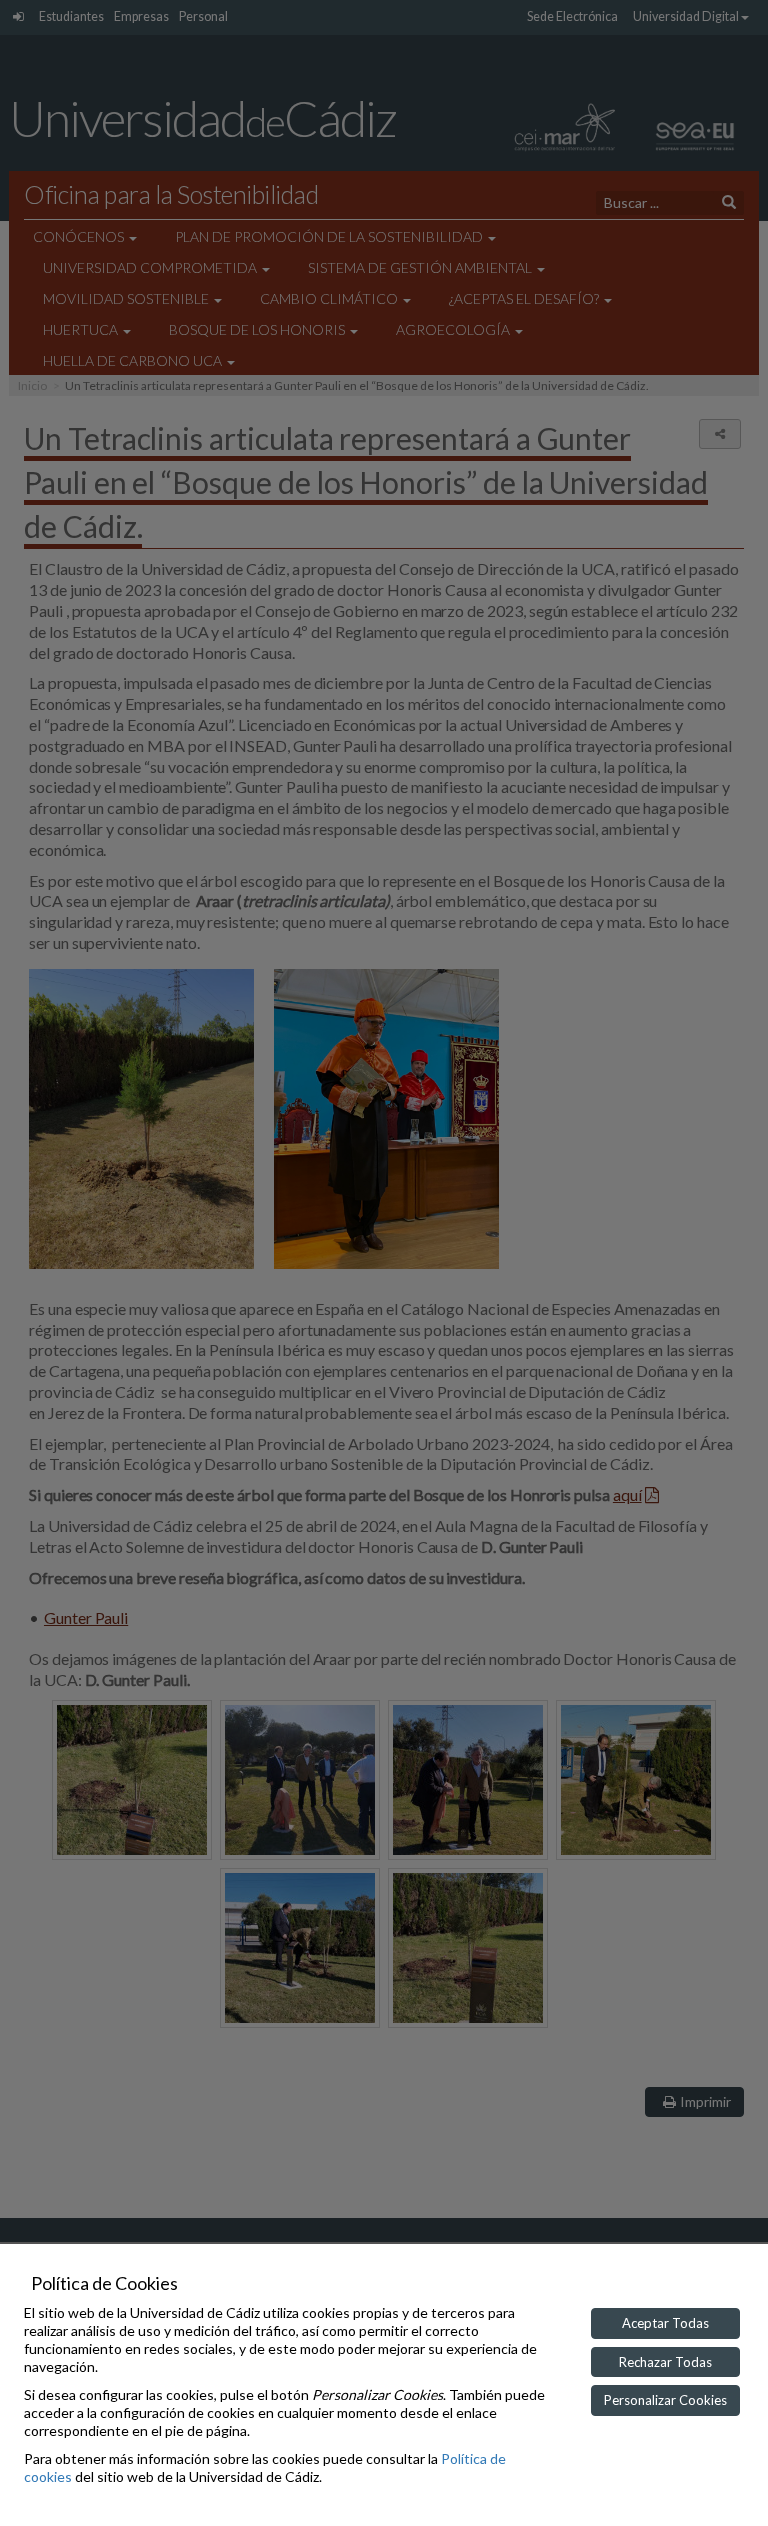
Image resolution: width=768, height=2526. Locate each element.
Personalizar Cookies (665, 2400)
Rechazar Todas (665, 2362)
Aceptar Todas (665, 2323)
